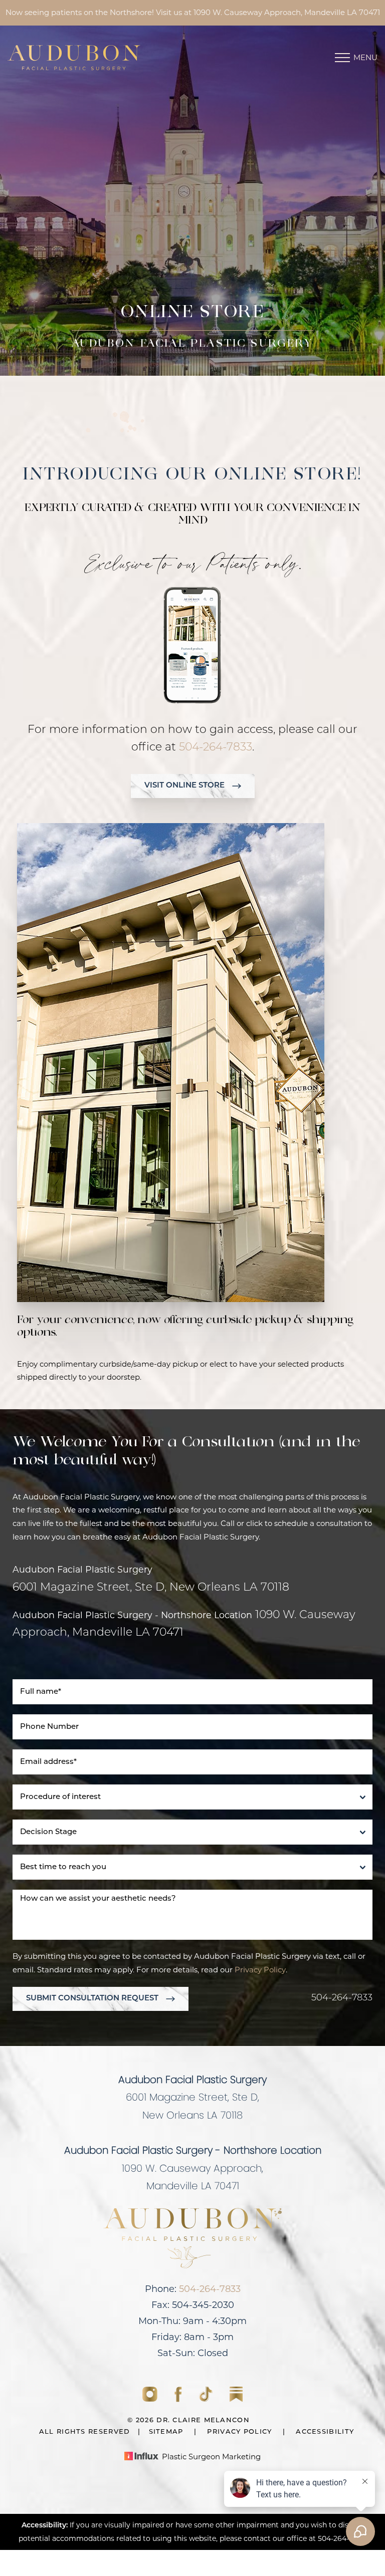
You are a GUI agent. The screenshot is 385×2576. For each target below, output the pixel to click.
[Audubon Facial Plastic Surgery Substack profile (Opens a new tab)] (236, 2400)
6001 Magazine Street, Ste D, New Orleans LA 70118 (151, 1588)
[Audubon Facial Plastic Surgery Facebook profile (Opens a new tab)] (179, 2400)
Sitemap (166, 2432)
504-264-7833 (216, 748)
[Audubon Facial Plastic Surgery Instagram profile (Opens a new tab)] (151, 2400)
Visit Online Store (184, 786)
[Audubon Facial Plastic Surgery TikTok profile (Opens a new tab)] (207, 2400)
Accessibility (325, 2432)
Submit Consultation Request (92, 1999)
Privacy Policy (260, 1970)
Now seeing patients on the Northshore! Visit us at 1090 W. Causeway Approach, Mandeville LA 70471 (193, 12)
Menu (365, 57)
